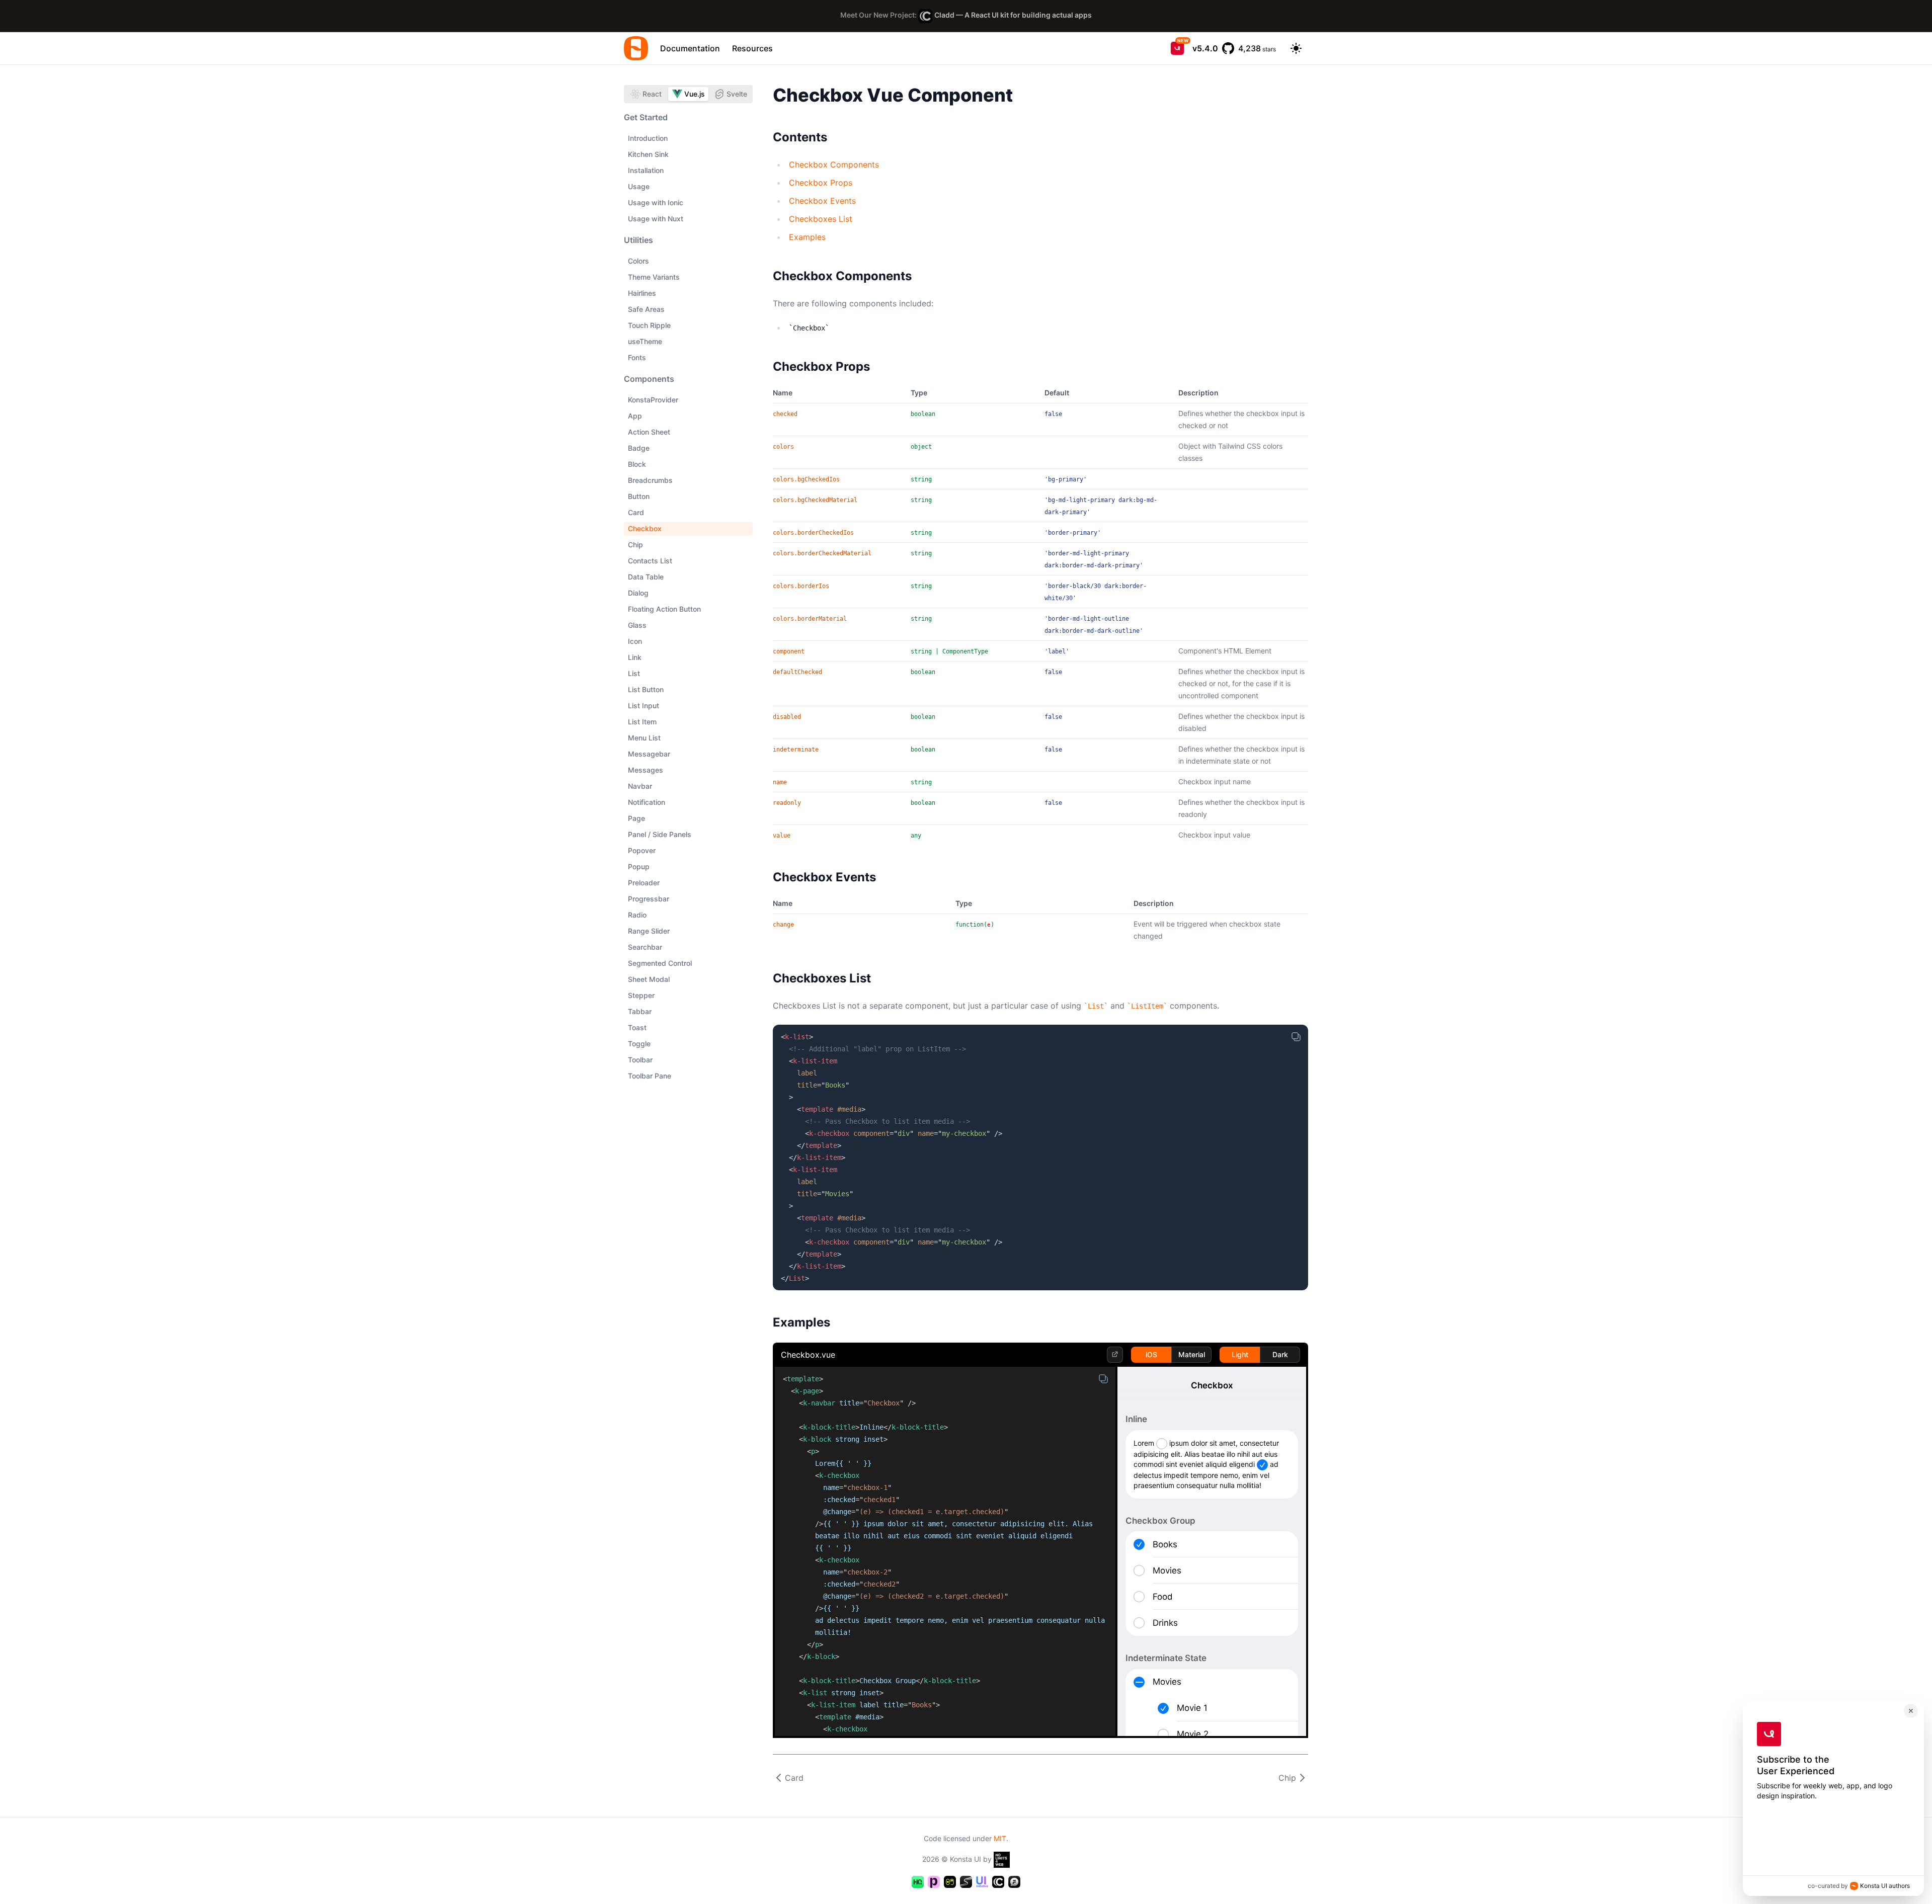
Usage (639, 186)
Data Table (646, 577)
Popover (642, 850)
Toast (637, 1027)
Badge (639, 448)
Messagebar (649, 754)
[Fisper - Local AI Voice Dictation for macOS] (1014, 1882)
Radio (637, 915)
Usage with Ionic (656, 202)
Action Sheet (649, 432)
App (635, 416)
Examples (807, 237)
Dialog (638, 593)
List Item (642, 722)
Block (637, 464)
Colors (638, 261)
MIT (1000, 1838)
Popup (639, 866)
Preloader (644, 883)
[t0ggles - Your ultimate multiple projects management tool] (950, 1882)
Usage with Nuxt (656, 219)
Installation (646, 170)
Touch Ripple (649, 325)
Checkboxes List (821, 219)
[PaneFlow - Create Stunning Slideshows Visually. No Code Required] (934, 1882)
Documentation (690, 48)
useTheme (645, 341)
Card (636, 512)
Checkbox (645, 528)
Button (639, 496)
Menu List (644, 738)
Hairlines (642, 293)
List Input (643, 706)
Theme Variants (654, 277)
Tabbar (640, 1011)
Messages (646, 770)
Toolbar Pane (650, 1076)
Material (1192, 1354)
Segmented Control (660, 963)
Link (635, 657)
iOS (1151, 1354)
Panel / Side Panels (660, 834)
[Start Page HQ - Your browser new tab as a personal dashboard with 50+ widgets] (918, 1882)
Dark (1280, 1354)
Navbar (640, 786)
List (634, 673)
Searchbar (645, 947)
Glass (637, 625)
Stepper (641, 995)
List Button (646, 689)
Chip (635, 545)
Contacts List (650, 561)
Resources (752, 48)
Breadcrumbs (650, 480)
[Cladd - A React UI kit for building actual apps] (998, 1882)
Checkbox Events (822, 201)
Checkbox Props (821, 183)
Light (1240, 1354)
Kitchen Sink (648, 154)
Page (636, 818)
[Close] (1911, 1711)
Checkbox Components (834, 164)
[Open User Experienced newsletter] (1177, 48)
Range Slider (649, 931)
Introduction (648, 138)
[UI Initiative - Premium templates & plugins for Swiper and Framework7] (982, 1882)
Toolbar (640, 1060)
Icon (635, 641)
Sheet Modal (649, 979)
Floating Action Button (664, 609)
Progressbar (649, 899)
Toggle (639, 1044)
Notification (647, 802)
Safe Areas (646, 309)
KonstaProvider (653, 400)
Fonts (637, 357)
